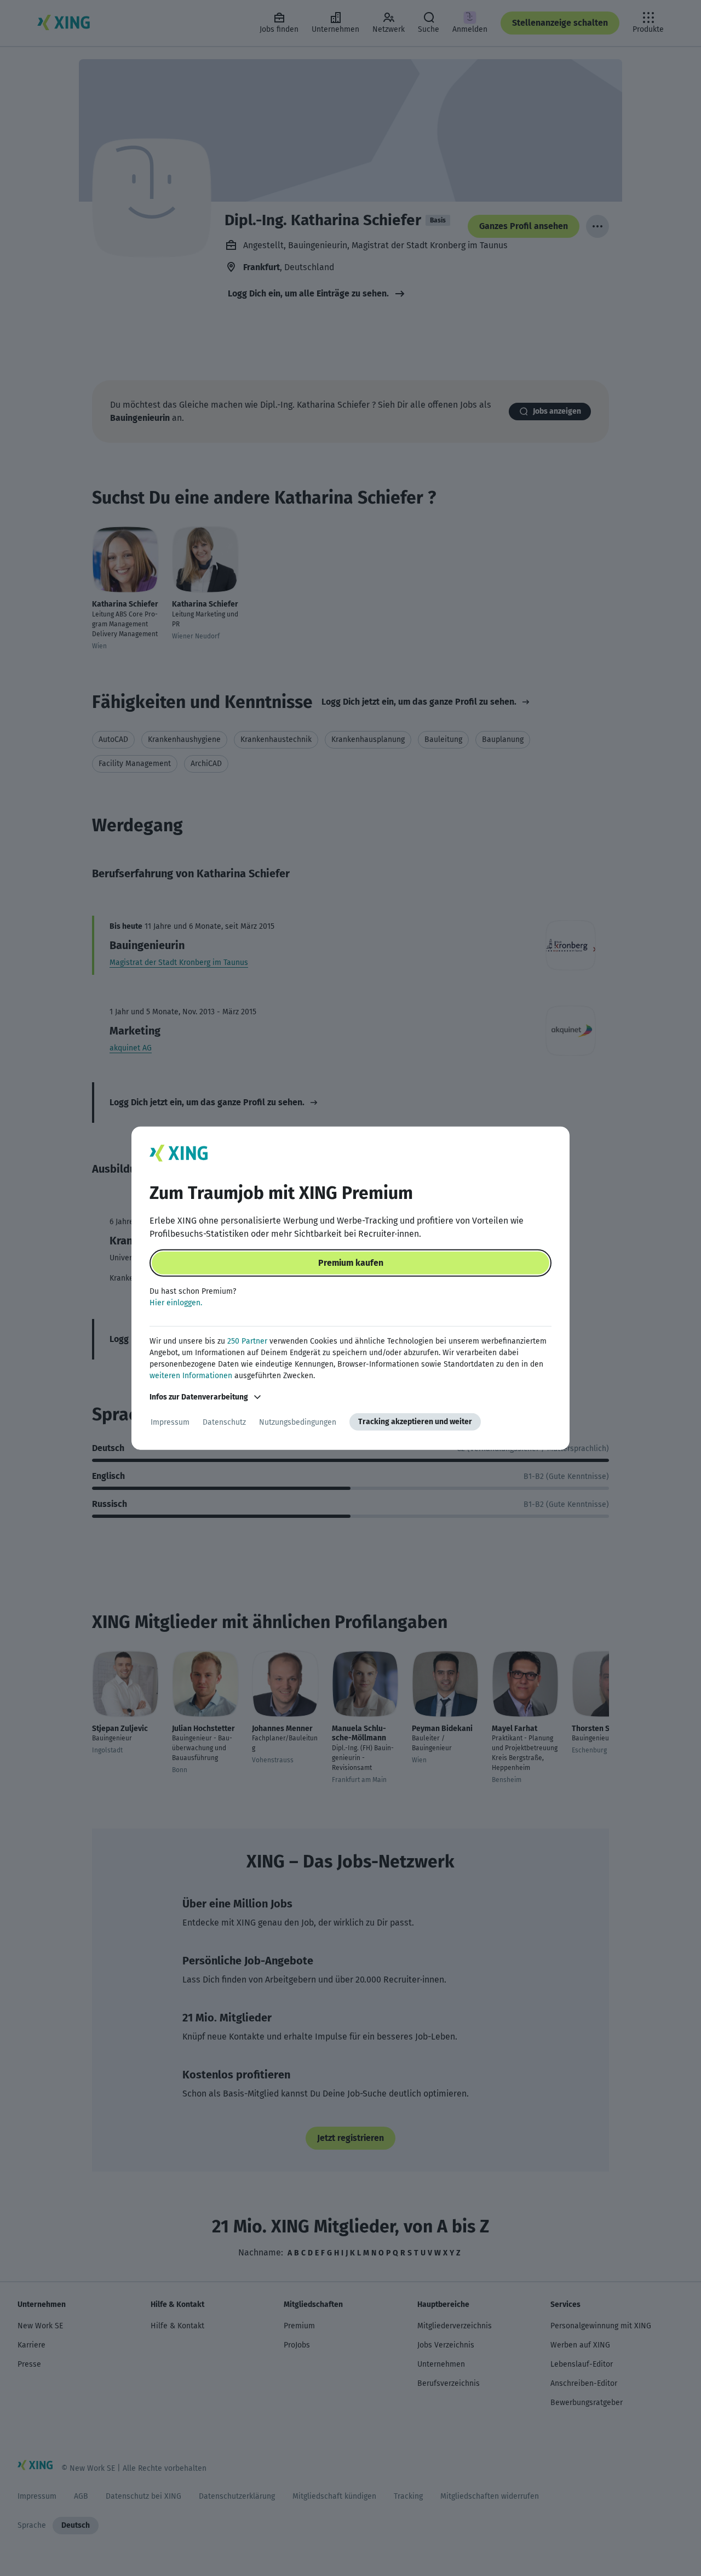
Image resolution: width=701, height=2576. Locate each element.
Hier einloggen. (176, 1303)
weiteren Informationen (191, 1376)
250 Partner (247, 1341)
